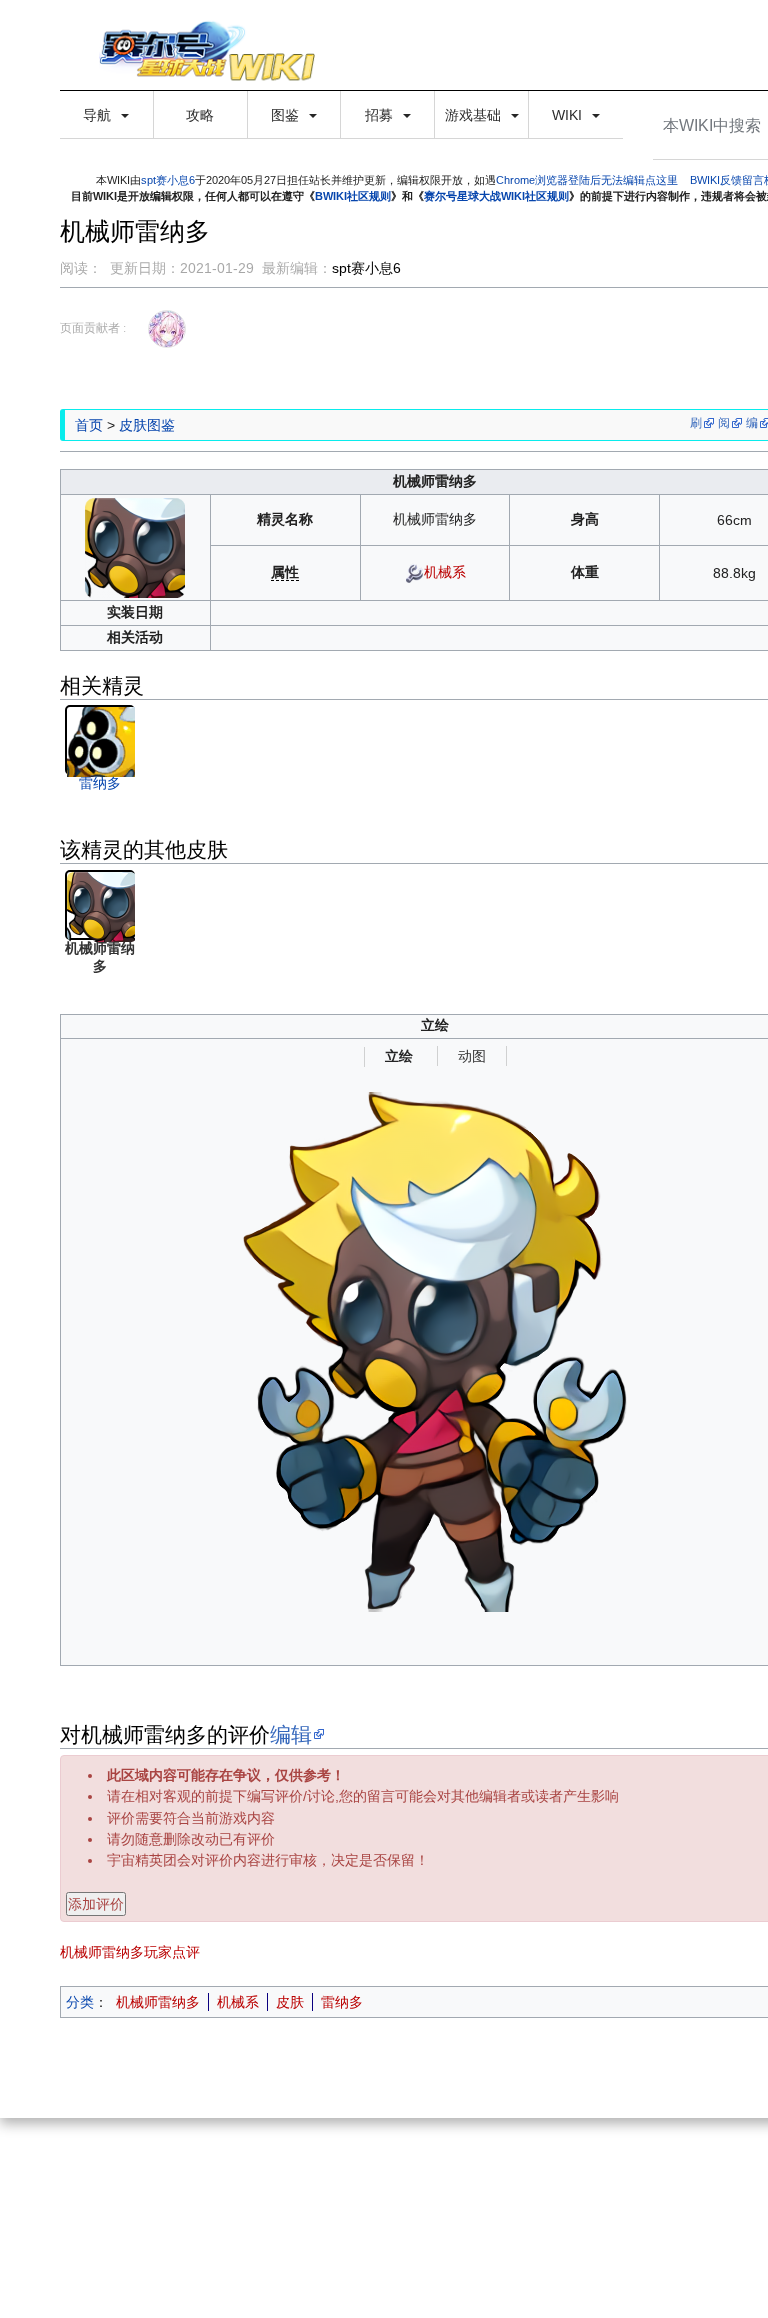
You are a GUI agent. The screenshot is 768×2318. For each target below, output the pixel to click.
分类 (80, 2002)
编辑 (291, 1734)
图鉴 (287, 115)
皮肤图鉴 (147, 425)
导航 (99, 115)
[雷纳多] (102, 741)
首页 (89, 425)
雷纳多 (100, 783)
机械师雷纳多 (158, 2002)
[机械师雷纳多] (135, 546)
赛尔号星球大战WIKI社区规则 (496, 196)
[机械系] (414, 572)
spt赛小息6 (168, 180)
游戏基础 (475, 115)
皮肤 (290, 2002)
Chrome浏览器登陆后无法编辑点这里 (587, 180)
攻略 (200, 115)
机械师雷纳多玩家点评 (130, 1952)
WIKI (569, 115)
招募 (381, 115)
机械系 (445, 572)
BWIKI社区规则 (353, 196)
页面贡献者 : (93, 328)
